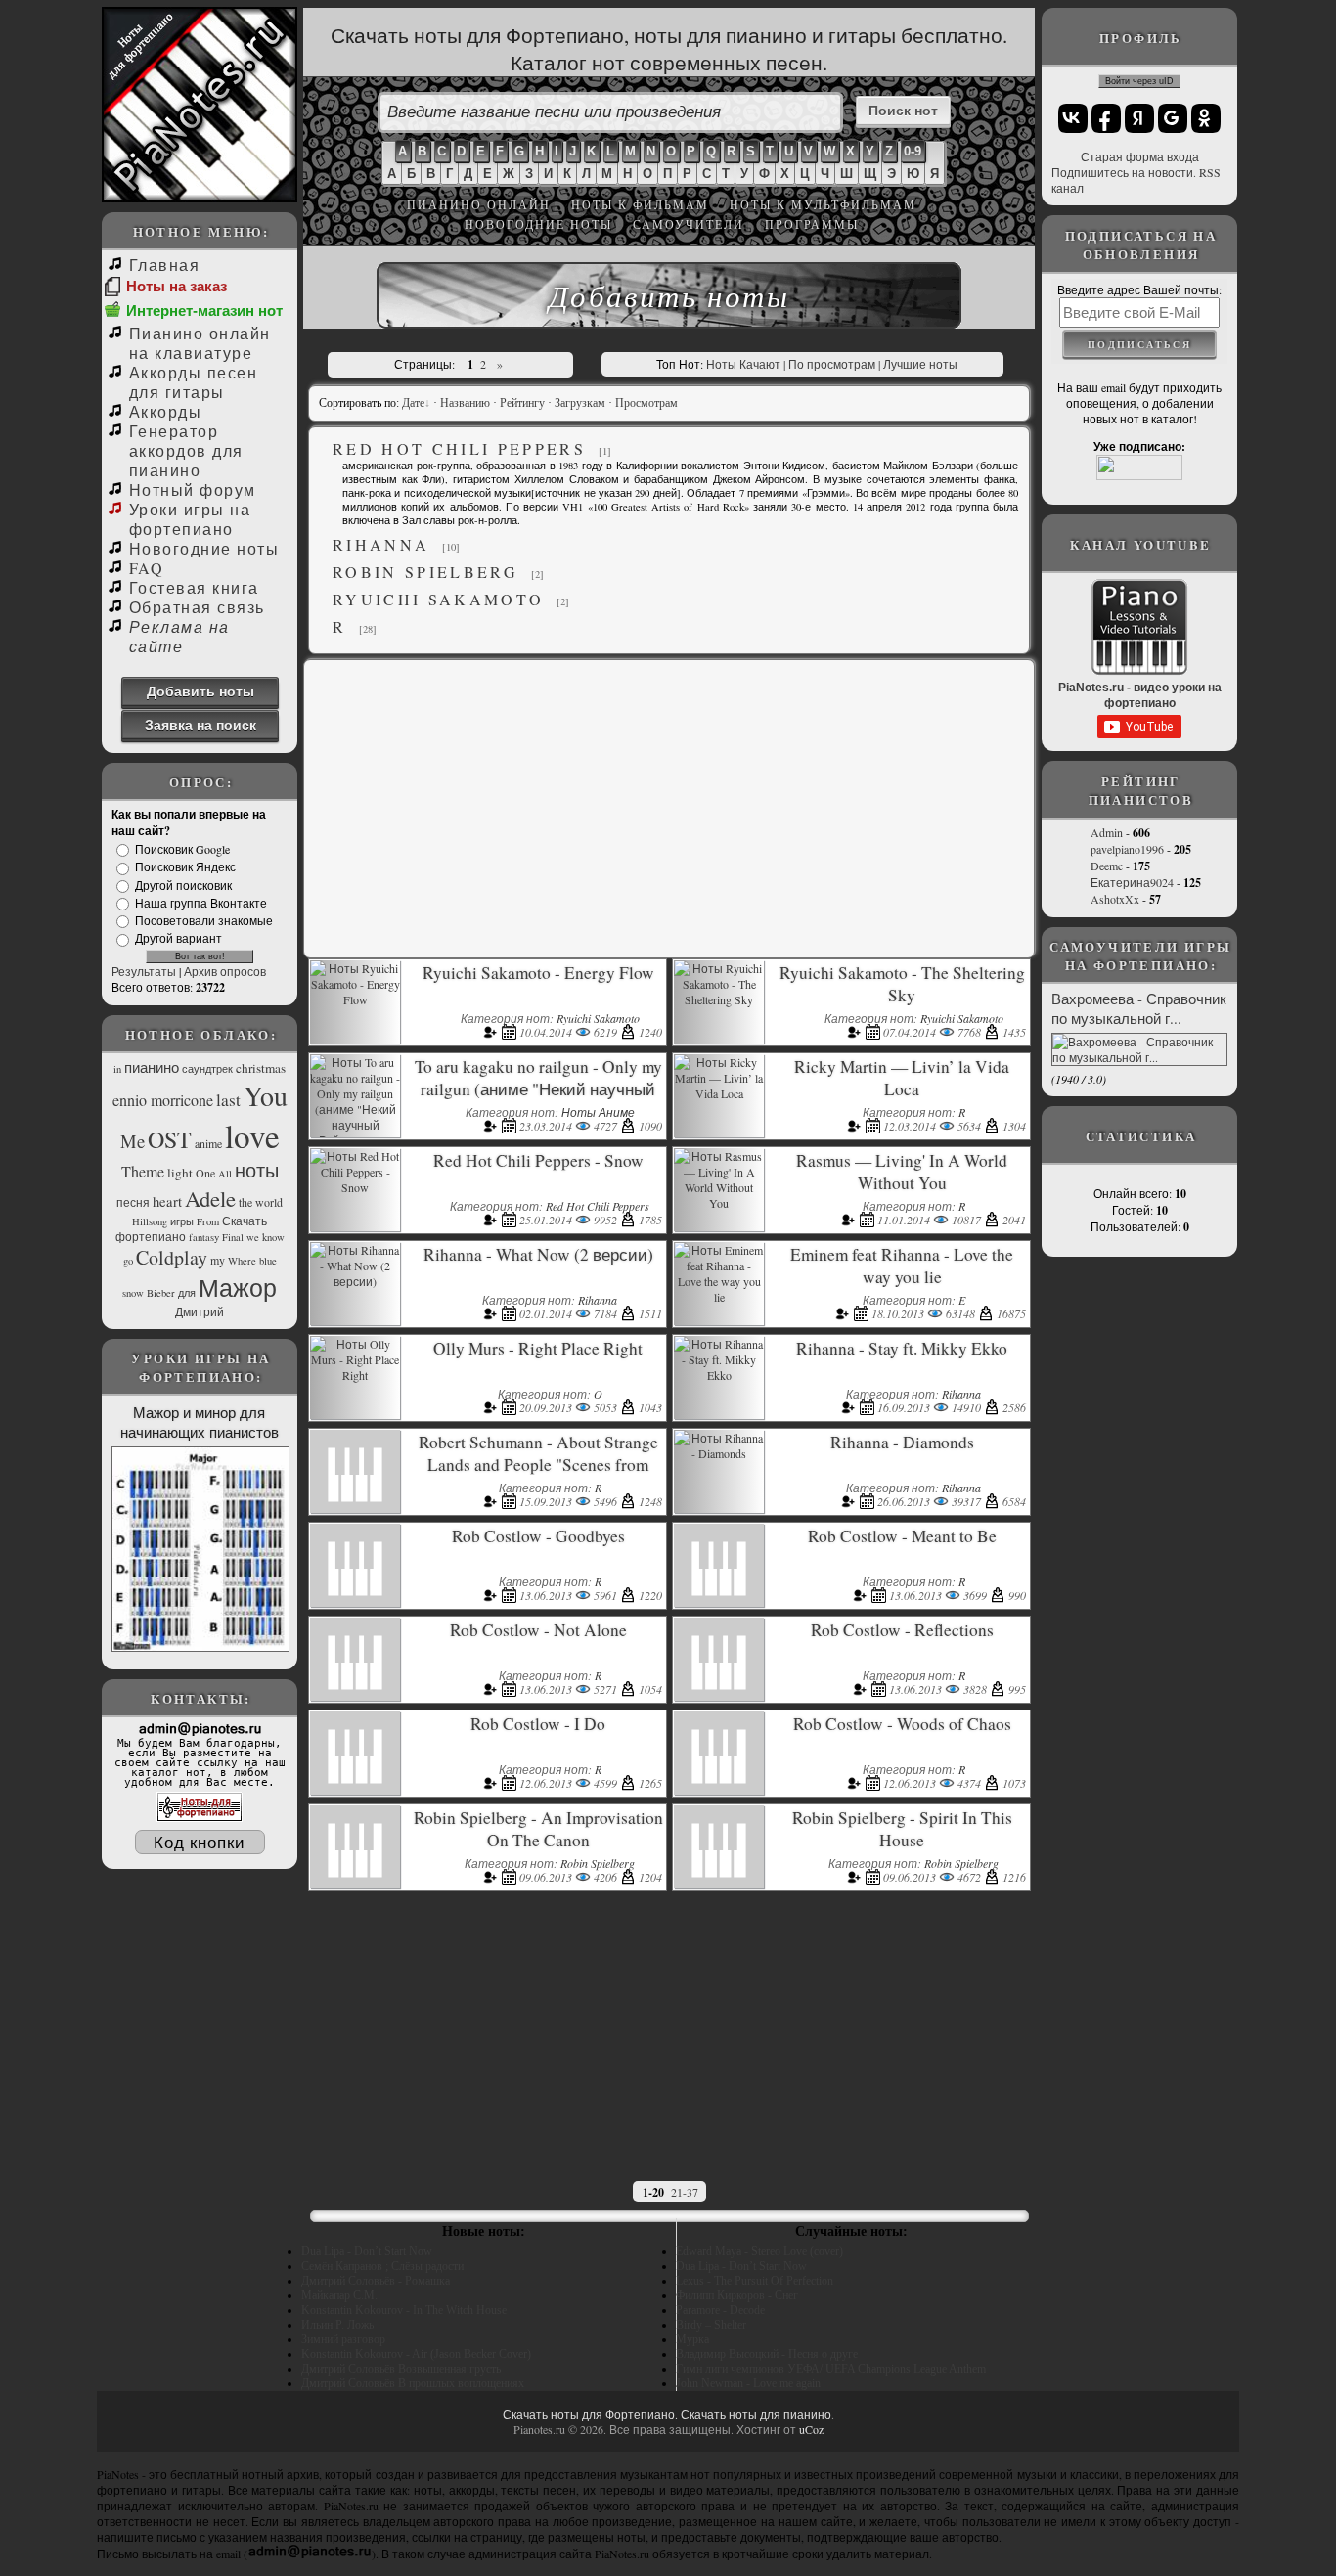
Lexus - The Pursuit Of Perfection (755, 2281)
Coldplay (172, 1257)
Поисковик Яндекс (185, 867)
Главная (164, 265)
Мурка (692, 2339)
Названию (465, 403)
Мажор (238, 1287)
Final (233, 1237)
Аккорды (165, 411)
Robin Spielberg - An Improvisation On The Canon (538, 1829)
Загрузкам (580, 403)
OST (170, 1139)
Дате (413, 403)
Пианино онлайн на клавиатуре (200, 343)
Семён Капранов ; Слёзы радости (382, 2266)
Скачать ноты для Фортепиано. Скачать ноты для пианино (667, 2414)
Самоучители (689, 224)
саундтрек (207, 1069)
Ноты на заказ (177, 286)
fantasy (204, 1237)
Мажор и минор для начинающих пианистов (200, 1422)
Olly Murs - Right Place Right (538, 1348)
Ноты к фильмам (640, 204)
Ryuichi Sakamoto (438, 599)
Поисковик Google (182, 849)
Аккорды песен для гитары (193, 382)
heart (167, 1201)
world (269, 1202)
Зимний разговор (343, 2339)
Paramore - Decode (720, 2310)
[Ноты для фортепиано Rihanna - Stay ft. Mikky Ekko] (719, 1375)
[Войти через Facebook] (1106, 118)
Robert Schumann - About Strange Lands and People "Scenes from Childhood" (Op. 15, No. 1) (538, 1465)
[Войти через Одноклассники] (1206, 118)
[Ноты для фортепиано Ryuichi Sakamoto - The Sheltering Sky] (719, 999)
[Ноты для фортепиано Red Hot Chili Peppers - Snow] (355, 1187)
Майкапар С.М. (339, 2295)
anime (208, 1143)
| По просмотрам (829, 364)
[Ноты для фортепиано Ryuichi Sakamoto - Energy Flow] (355, 999)
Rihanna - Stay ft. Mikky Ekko (902, 1348)
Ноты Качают (743, 364)
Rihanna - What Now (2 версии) (538, 1254)
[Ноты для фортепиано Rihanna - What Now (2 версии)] (355, 1281)
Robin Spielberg (425, 572)
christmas (261, 1068)
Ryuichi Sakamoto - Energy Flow (538, 973)
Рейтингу (522, 403)
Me (133, 1141)
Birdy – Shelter (711, 2325)
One (205, 1173)
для (187, 1293)
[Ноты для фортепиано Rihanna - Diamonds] (719, 1453)
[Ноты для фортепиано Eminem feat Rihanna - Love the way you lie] (719, 1297)
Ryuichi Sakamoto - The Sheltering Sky (902, 984)
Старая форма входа (1140, 156)
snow (133, 1293)
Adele (210, 1198)
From (208, 1221)
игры (182, 1221)
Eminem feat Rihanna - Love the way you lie (902, 1266)
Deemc (1107, 866)
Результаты (144, 971)
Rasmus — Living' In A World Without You (902, 1172)
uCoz (811, 2429)
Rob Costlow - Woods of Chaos (902, 1724)
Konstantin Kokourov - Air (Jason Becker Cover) (416, 2354)
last (228, 1100)
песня (133, 1202)
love (252, 1135)
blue (268, 1261)
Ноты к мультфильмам (823, 204)
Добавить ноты (200, 691)
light (180, 1173)
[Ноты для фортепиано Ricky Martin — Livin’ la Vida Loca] (719, 1093)
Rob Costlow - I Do (538, 1724)
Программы (812, 224)
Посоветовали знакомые (204, 920)
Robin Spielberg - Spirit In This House (902, 1829)
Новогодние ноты (538, 224)
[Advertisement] (669, 807)
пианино (152, 1067)
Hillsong (150, 1221)
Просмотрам (646, 403)
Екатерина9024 (1132, 882)
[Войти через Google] (1173, 118)
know (273, 1237)
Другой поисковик (183, 885)
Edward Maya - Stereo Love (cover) (759, 2251)
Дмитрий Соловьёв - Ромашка (376, 2281)
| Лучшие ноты (918, 364)
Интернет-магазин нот (204, 311)
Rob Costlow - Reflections (902, 1630)
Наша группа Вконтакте (201, 903)
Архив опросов (225, 971)
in (117, 1069)
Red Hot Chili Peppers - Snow (538, 1160)
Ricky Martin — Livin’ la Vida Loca (902, 1078)
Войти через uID (1139, 81)
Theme (143, 1171)
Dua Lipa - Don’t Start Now (367, 2251)
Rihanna (381, 544)
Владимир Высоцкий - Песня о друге (767, 2354)
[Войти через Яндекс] (1139, 118)
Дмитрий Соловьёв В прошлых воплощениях (413, 2383)
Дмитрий (200, 1311)
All (225, 1174)
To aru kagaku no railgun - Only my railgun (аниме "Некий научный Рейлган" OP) (538, 1089)
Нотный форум (193, 489)
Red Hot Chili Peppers (459, 448)
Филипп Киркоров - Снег (737, 2295)
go (128, 1261)
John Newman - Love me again (748, 2383)
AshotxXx (1115, 899)
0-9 (913, 151)
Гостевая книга (194, 587)
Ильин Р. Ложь (337, 2325)
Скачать (245, 1221)
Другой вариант (178, 939)
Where (242, 1261)
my (218, 1260)
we (253, 1237)
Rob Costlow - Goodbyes (538, 1536)
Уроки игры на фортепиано (190, 519)
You (266, 1095)
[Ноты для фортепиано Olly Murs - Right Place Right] (355, 1375)
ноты (257, 1170)
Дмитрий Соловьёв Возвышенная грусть (401, 2369)
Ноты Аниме (598, 1112)
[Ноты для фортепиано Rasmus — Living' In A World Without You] (719, 1203)
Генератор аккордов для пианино (186, 450)
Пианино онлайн (479, 204)
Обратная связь (197, 607)
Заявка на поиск (200, 724)
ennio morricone (163, 1100)
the (245, 1202)
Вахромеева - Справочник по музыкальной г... (1139, 1008)
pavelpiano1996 (1127, 849)
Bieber (161, 1293)
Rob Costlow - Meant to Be (902, 1536)
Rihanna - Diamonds (902, 1442)
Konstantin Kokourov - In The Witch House (404, 2310)
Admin (1107, 832)
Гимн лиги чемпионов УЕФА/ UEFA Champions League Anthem (831, 2369)
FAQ (146, 568)
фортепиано (151, 1236)
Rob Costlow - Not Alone (538, 1630)
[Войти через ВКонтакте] (1073, 118)
